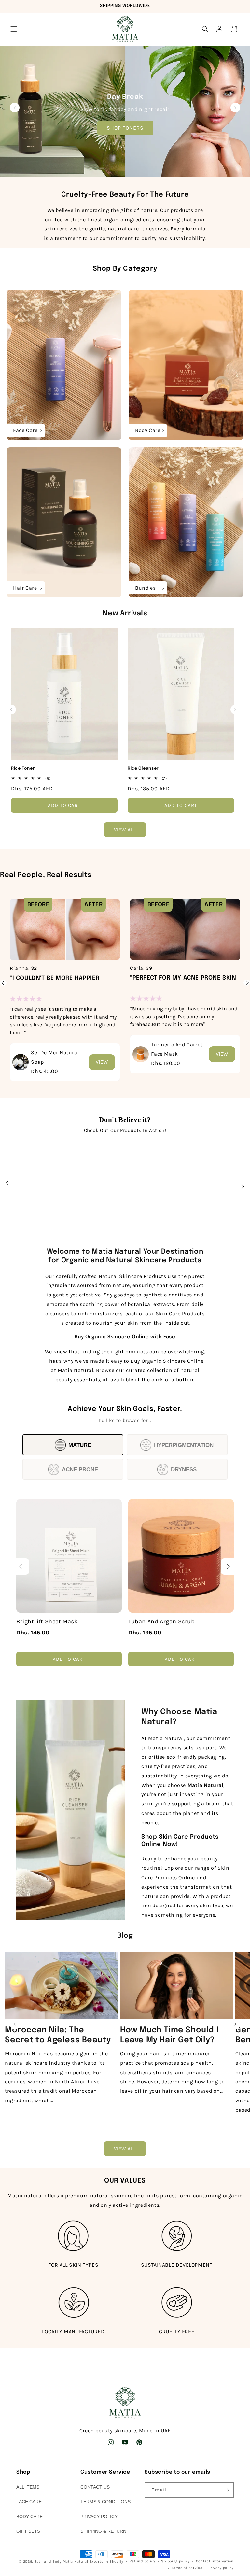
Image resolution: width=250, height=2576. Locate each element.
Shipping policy (175, 2561)
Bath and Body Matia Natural (61, 2562)
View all (125, 830)
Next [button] (247, 986)
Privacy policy (221, 2568)
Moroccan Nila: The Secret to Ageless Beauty (58, 2035)
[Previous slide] (15, 108)
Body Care (29, 2517)
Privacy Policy (99, 2517)
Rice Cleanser (143, 768)
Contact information (215, 2561)
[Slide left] (11, 709)
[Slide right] (235, 709)
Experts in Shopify (106, 2562)
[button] (14, 29)
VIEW (102, 1062)
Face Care (29, 2502)
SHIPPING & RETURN (103, 2531)
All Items (28, 2487)
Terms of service (187, 2568)
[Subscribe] (226, 2490)
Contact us (95, 2487)
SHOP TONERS (125, 128)
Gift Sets (28, 2531)
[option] (65, 983)
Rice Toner (23, 768)
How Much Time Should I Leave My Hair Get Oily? (169, 2035)
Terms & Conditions (105, 2502)
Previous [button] (3, 983)
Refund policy (142, 2561)
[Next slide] (235, 108)
